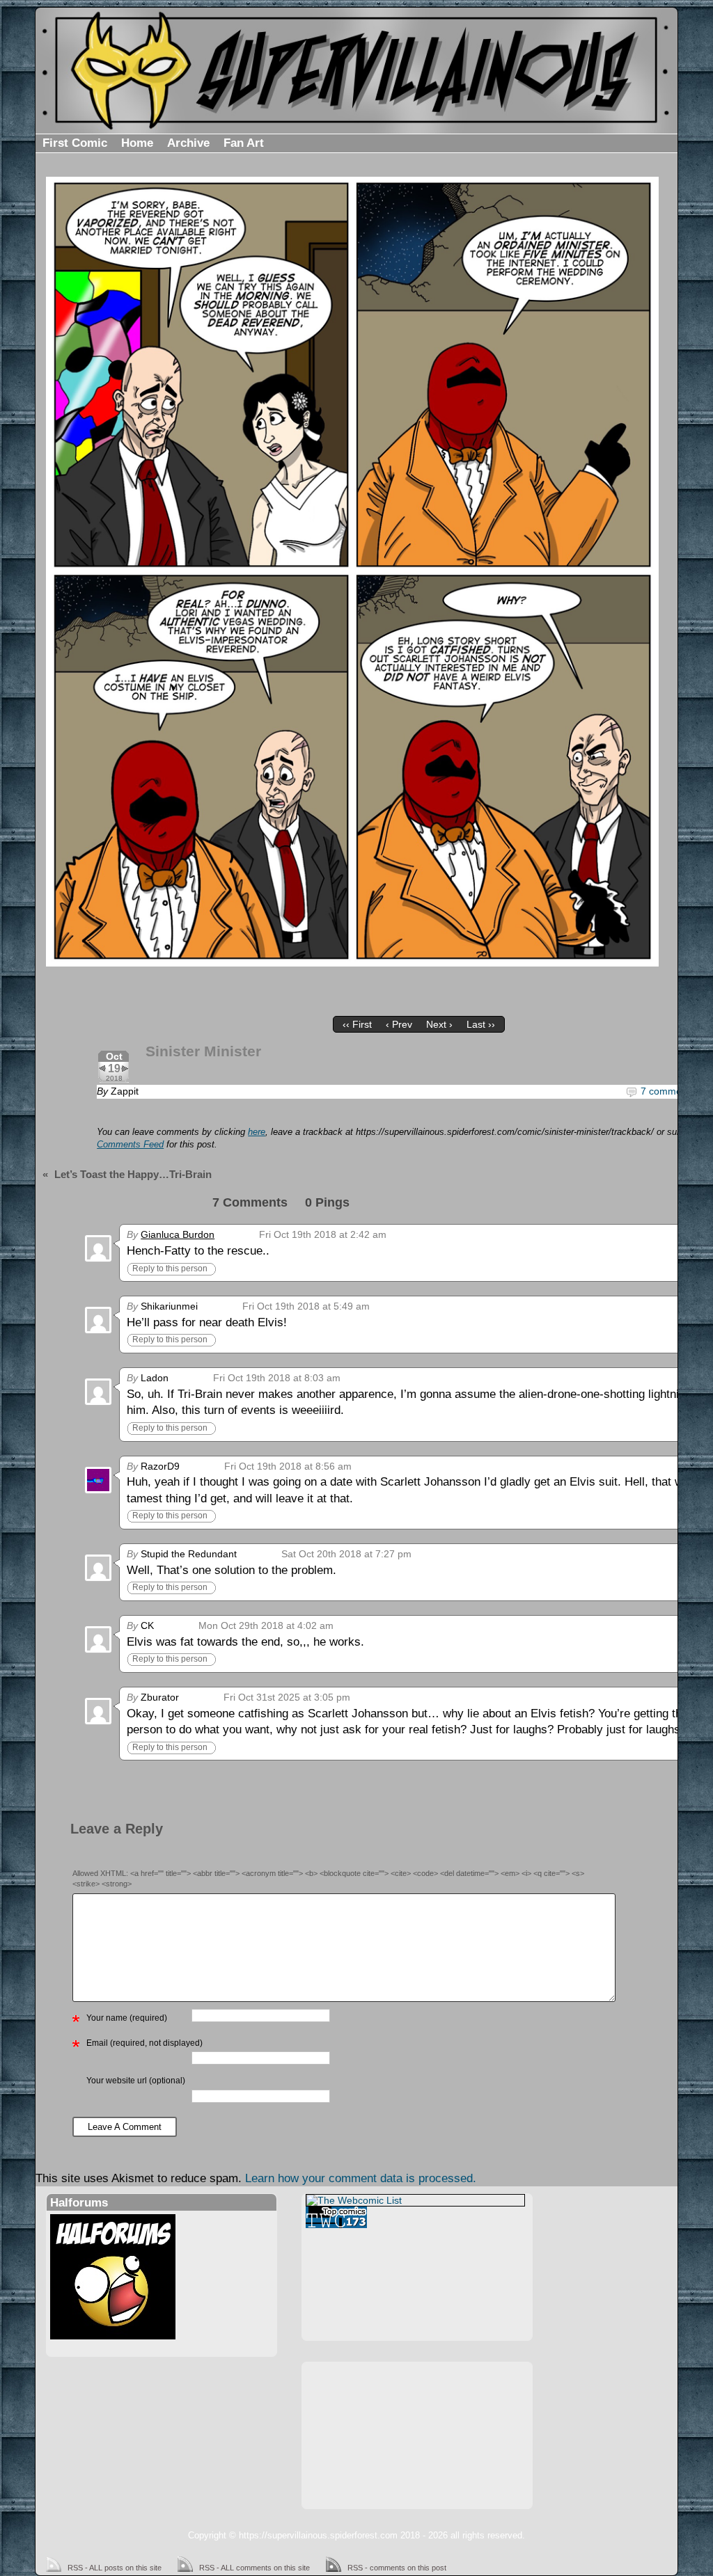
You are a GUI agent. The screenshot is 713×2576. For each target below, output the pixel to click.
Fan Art (244, 143)
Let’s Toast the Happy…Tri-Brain (133, 1174)
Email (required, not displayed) (144, 2043)
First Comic (75, 143)
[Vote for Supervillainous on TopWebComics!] (415, 2217)
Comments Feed (130, 1145)
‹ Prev (399, 1024)
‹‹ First (357, 1024)
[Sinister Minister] (352, 572)
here (257, 1132)
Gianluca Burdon (178, 1234)
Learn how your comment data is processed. (361, 2178)
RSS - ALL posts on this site (115, 2568)
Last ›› (481, 1024)
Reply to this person (170, 1269)
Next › (439, 1024)
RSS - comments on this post (397, 2568)
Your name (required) (127, 2018)
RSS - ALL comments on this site (254, 2568)
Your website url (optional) (136, 2081)
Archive (188, 143)
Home (137, 143)
